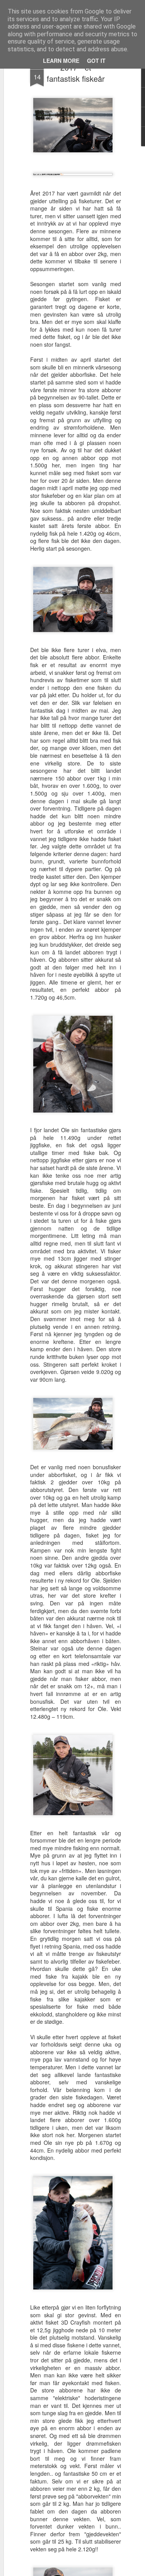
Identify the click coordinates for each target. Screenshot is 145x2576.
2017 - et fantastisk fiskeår (76, 73)
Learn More (61, 61)
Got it (96, 61)
